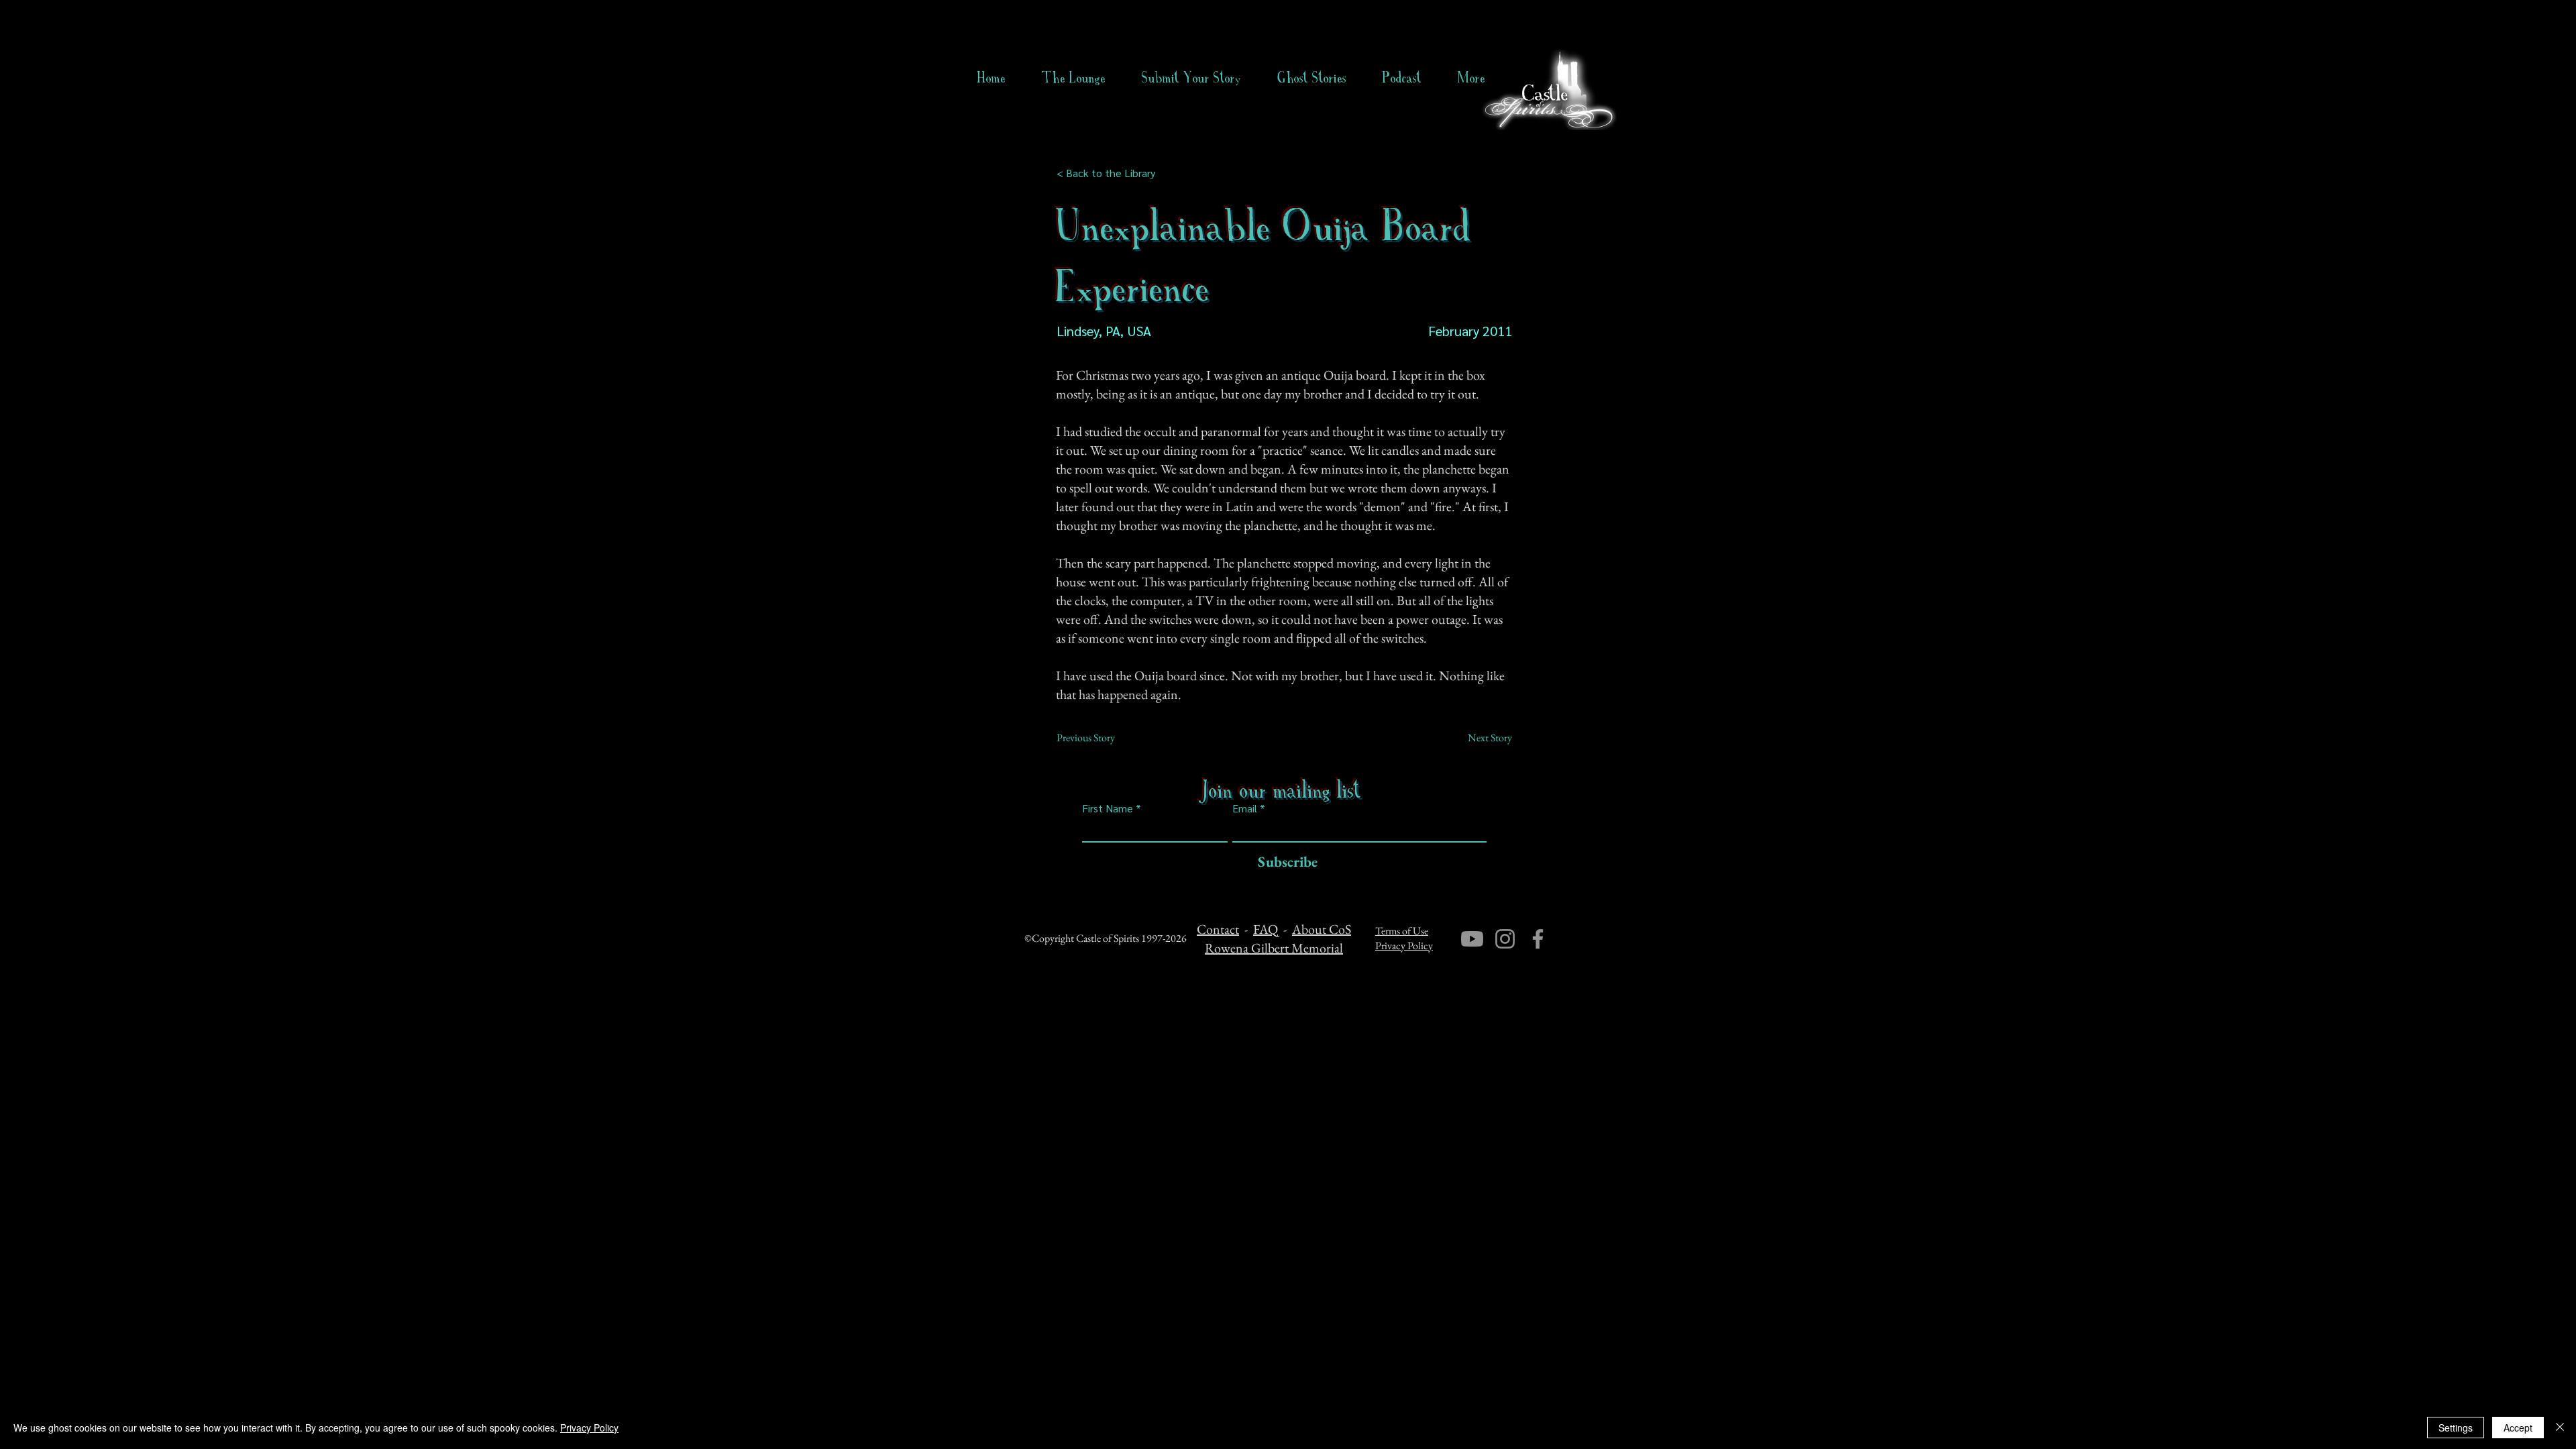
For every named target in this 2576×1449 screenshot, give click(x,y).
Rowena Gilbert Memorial (1274, 948)
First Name (1108, 808)
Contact (1218, 929)
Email (1245, 808)
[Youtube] (1472, 939)
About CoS (1322, 929)
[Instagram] (1505, 939)
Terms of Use (1402, 931)
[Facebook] (1538, 939)
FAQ (1266, 929)
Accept (2518, 1428)
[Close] (2560, 1428)
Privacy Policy (1404, 946)
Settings (2456, 1428)
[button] (1312, 78)
